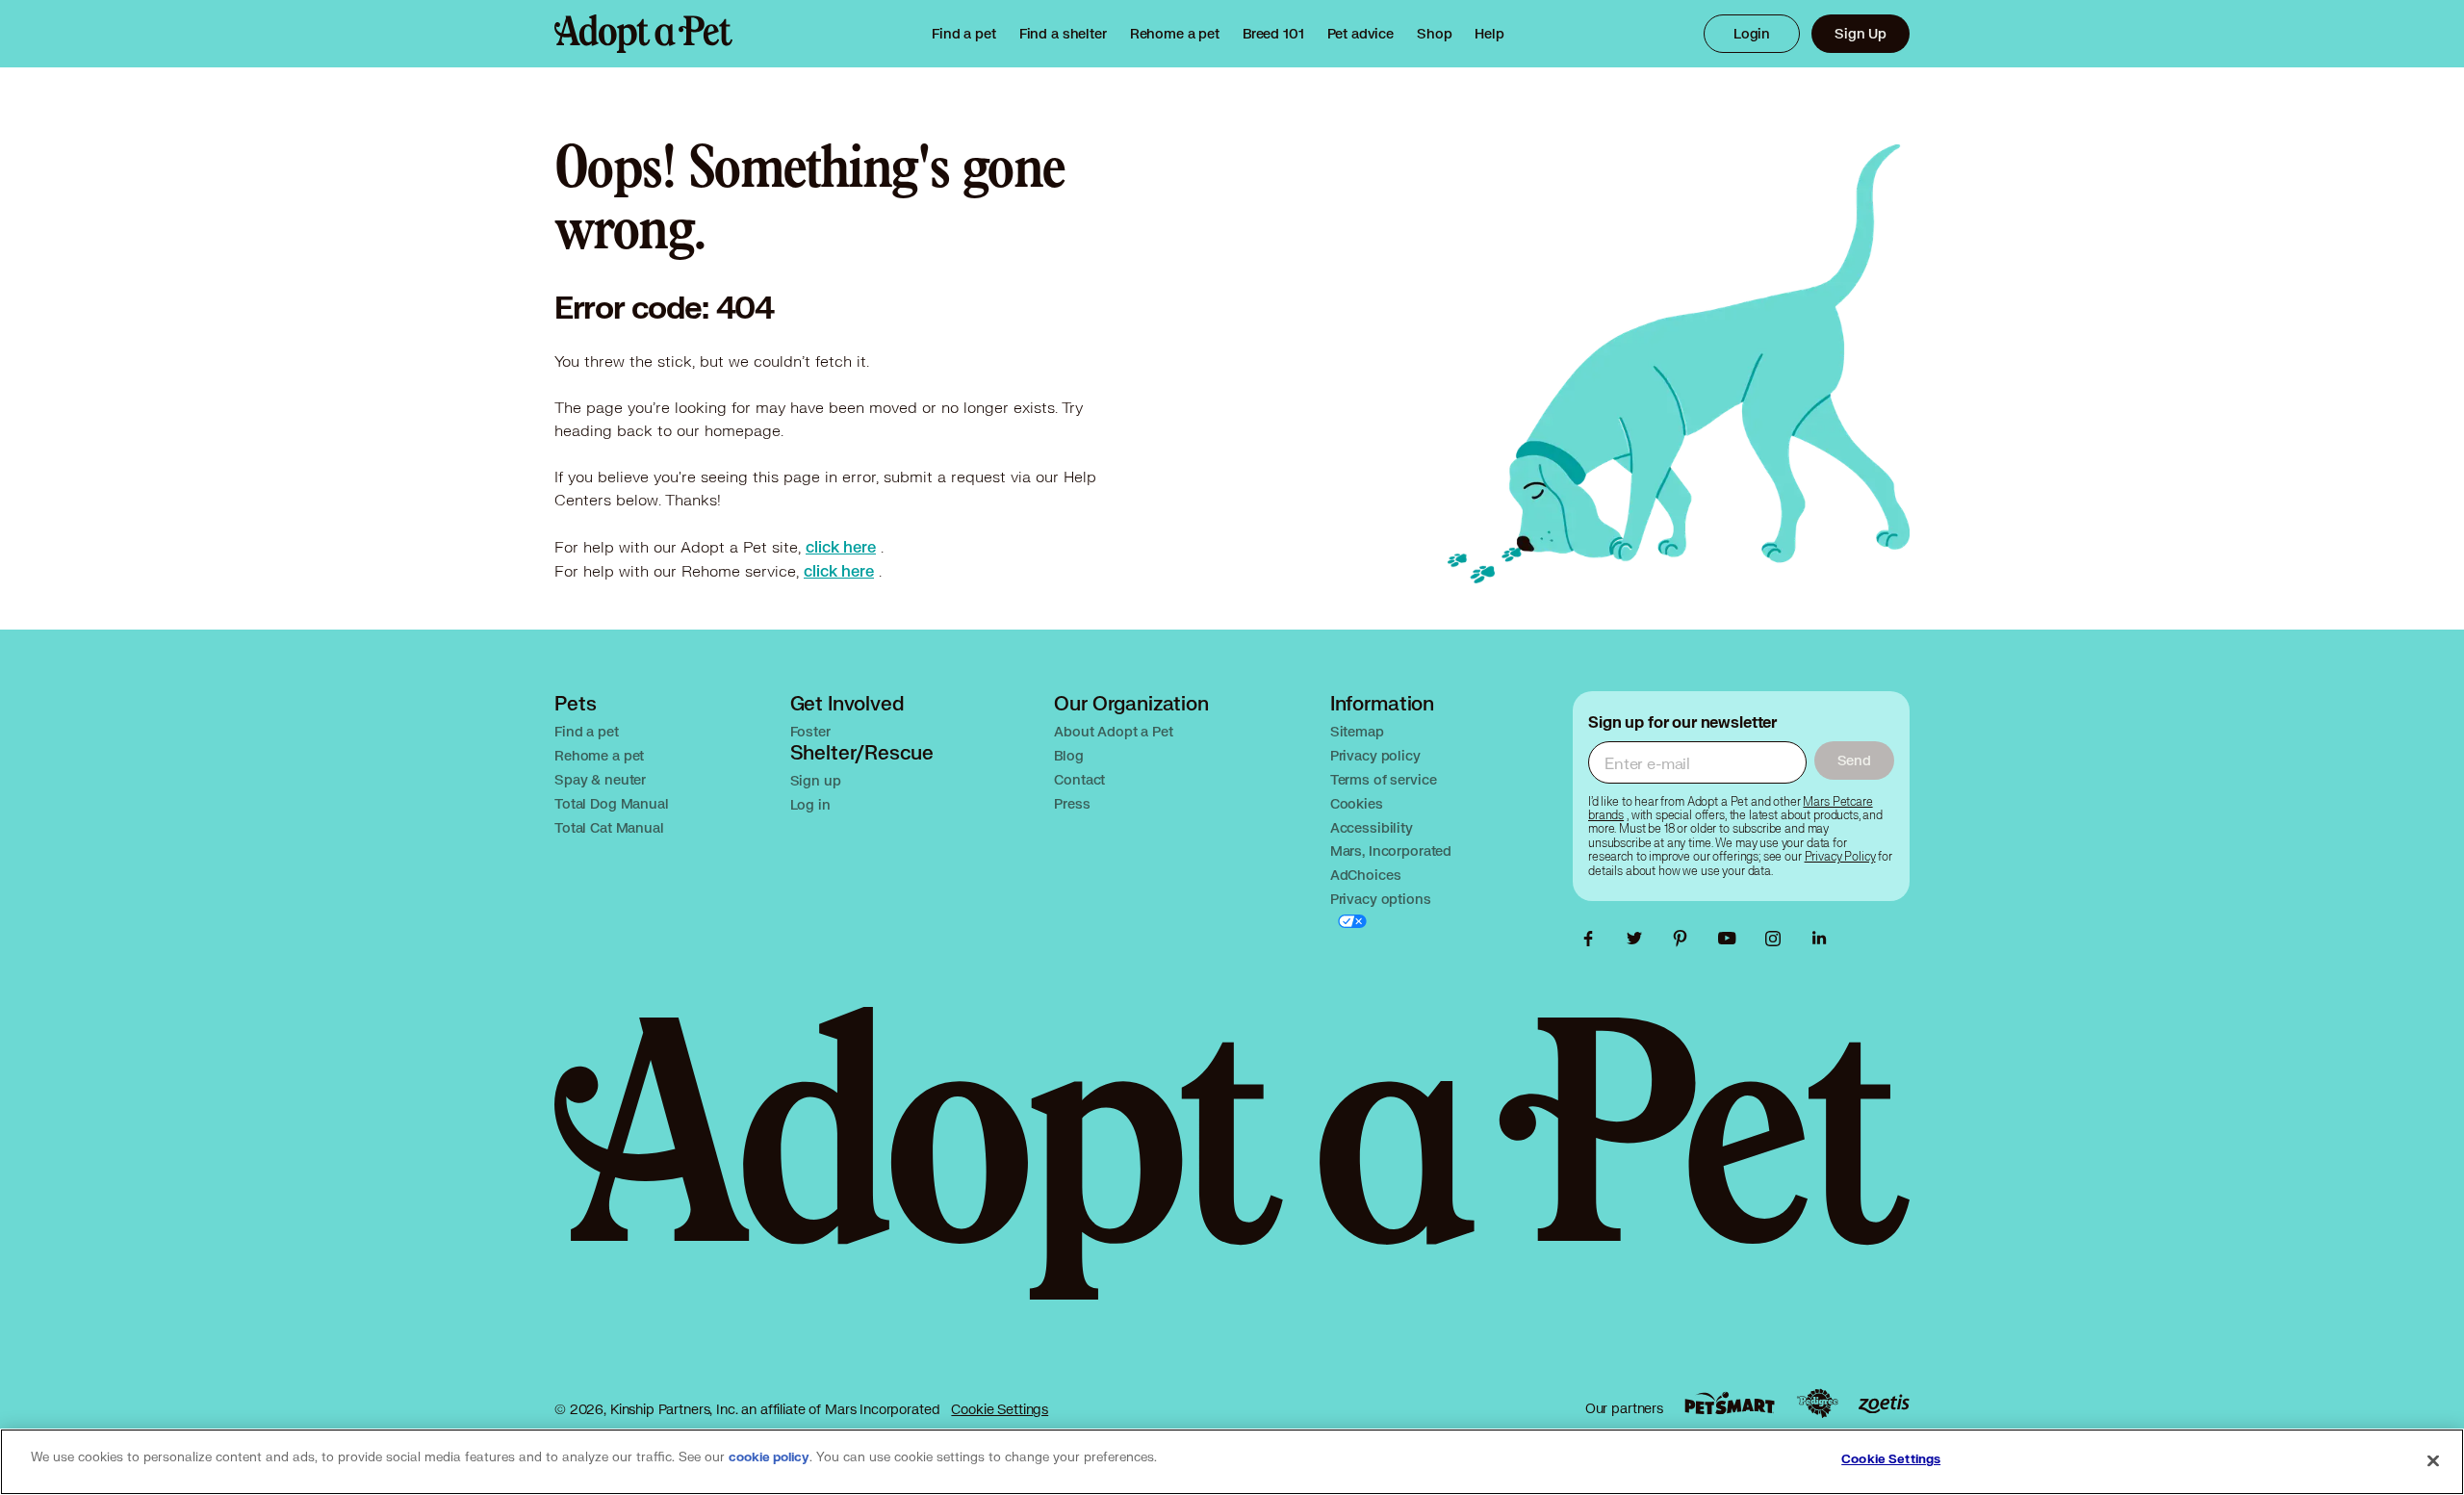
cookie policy (769, 1457)
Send (1854, 760)
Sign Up (1861, 33)
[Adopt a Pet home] (643, 34)
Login (1752, 33)
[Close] (2433, 1460)
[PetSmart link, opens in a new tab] (1730, 1403)
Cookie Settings (1000, 1409)
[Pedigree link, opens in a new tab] (1817, 1404)
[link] (1175, 34)
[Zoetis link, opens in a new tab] (1884, 1404)
